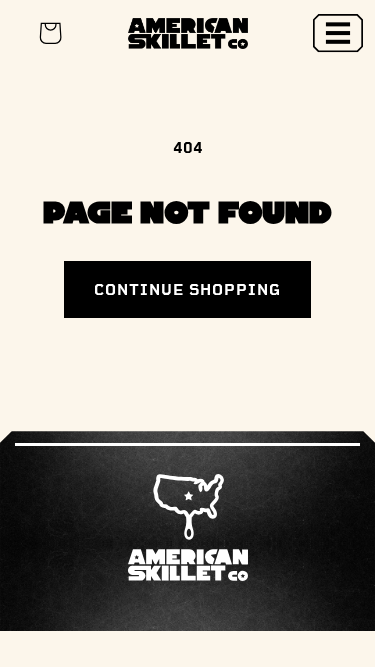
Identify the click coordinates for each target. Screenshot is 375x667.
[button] (338, 33)
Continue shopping (187, 290)
